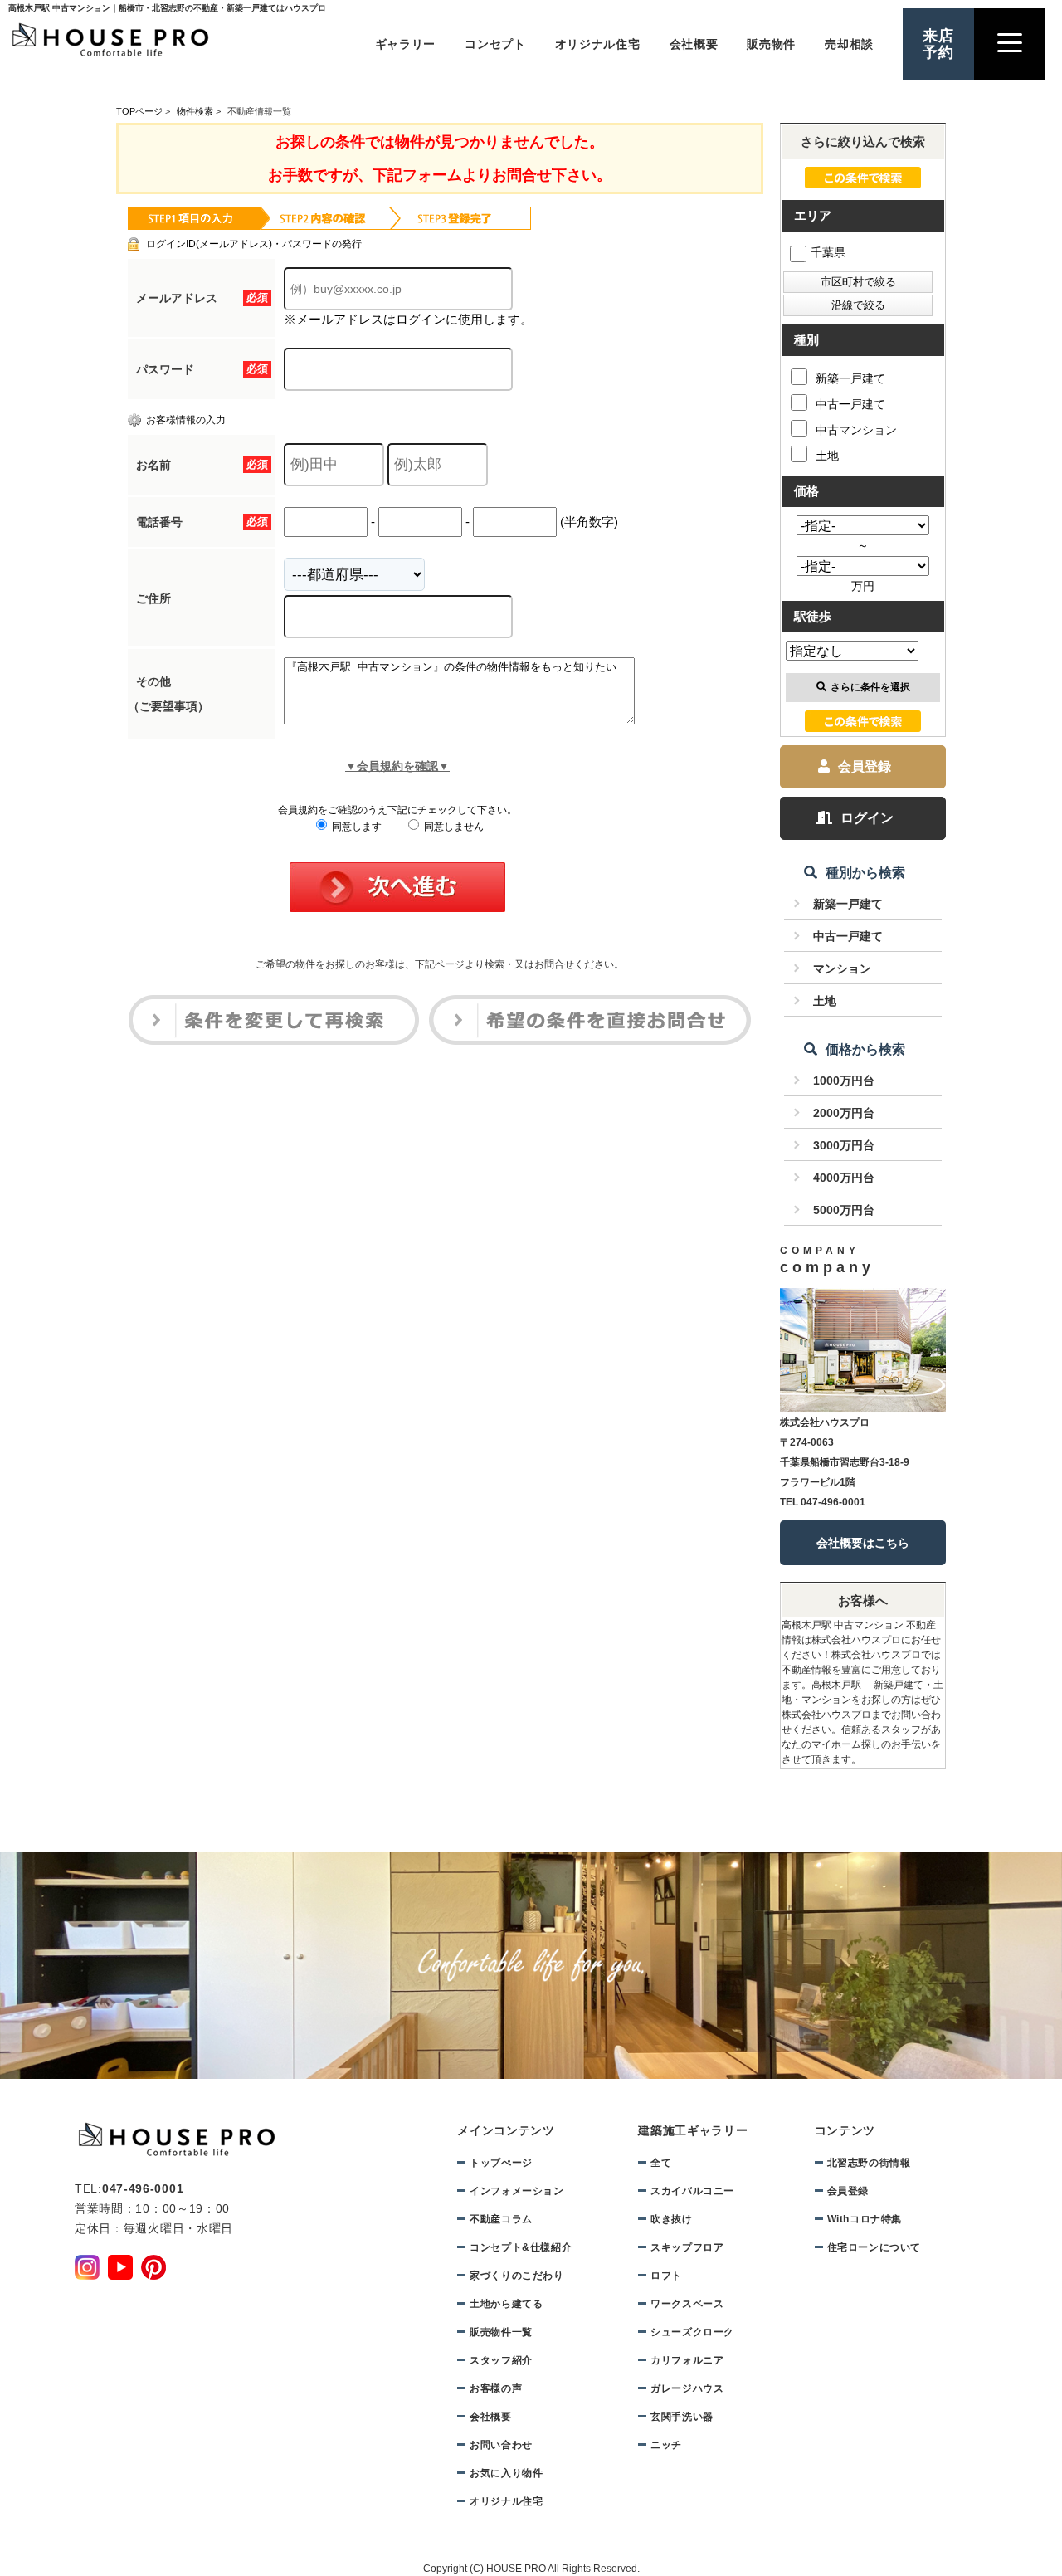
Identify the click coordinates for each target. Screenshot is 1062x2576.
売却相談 (849, 44)
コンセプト (495, 44)
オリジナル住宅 (598, 44)
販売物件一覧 (501, 2332)
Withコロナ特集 (865, 2219)
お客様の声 (496, 2388)
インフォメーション (516, 2191)
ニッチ (666, 2445)
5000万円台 (844, 1210)
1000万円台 (844, 1081)
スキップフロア (687, 2247)
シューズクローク (692, 2332)
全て (661, 2163)
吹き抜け (671, 2219)
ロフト (666, 2276)
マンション (842, 968)
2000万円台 (844, 1113)
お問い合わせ (501, 2445)
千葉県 (828, 252)
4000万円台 (844, 1178)
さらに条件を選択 (870, 687)
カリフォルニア (687, 2360)
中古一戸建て (850, 404)
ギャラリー (406, 44)
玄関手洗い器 (682, 2417)
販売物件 (771, 44)
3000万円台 (844, 1145)
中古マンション (856, 430)
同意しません (453, 827)
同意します (356, 827)
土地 (827, 456)
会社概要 (694, 44)
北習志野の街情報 (869, 2163)
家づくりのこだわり (516, 2276)
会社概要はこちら (863, 1543)
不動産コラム (501, 2219)
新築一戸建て (850, 378)
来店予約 (938, 44)
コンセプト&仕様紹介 (521, 2247)
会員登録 (865, 766)
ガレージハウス (687, 2388)
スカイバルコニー (692, 2191)
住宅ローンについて (874, 2247)
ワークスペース (687, 2304)
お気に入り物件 (506, 2473)
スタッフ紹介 (501, 2360)
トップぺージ (501, 2163)
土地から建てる (506, 2304)
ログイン (867, 818)
